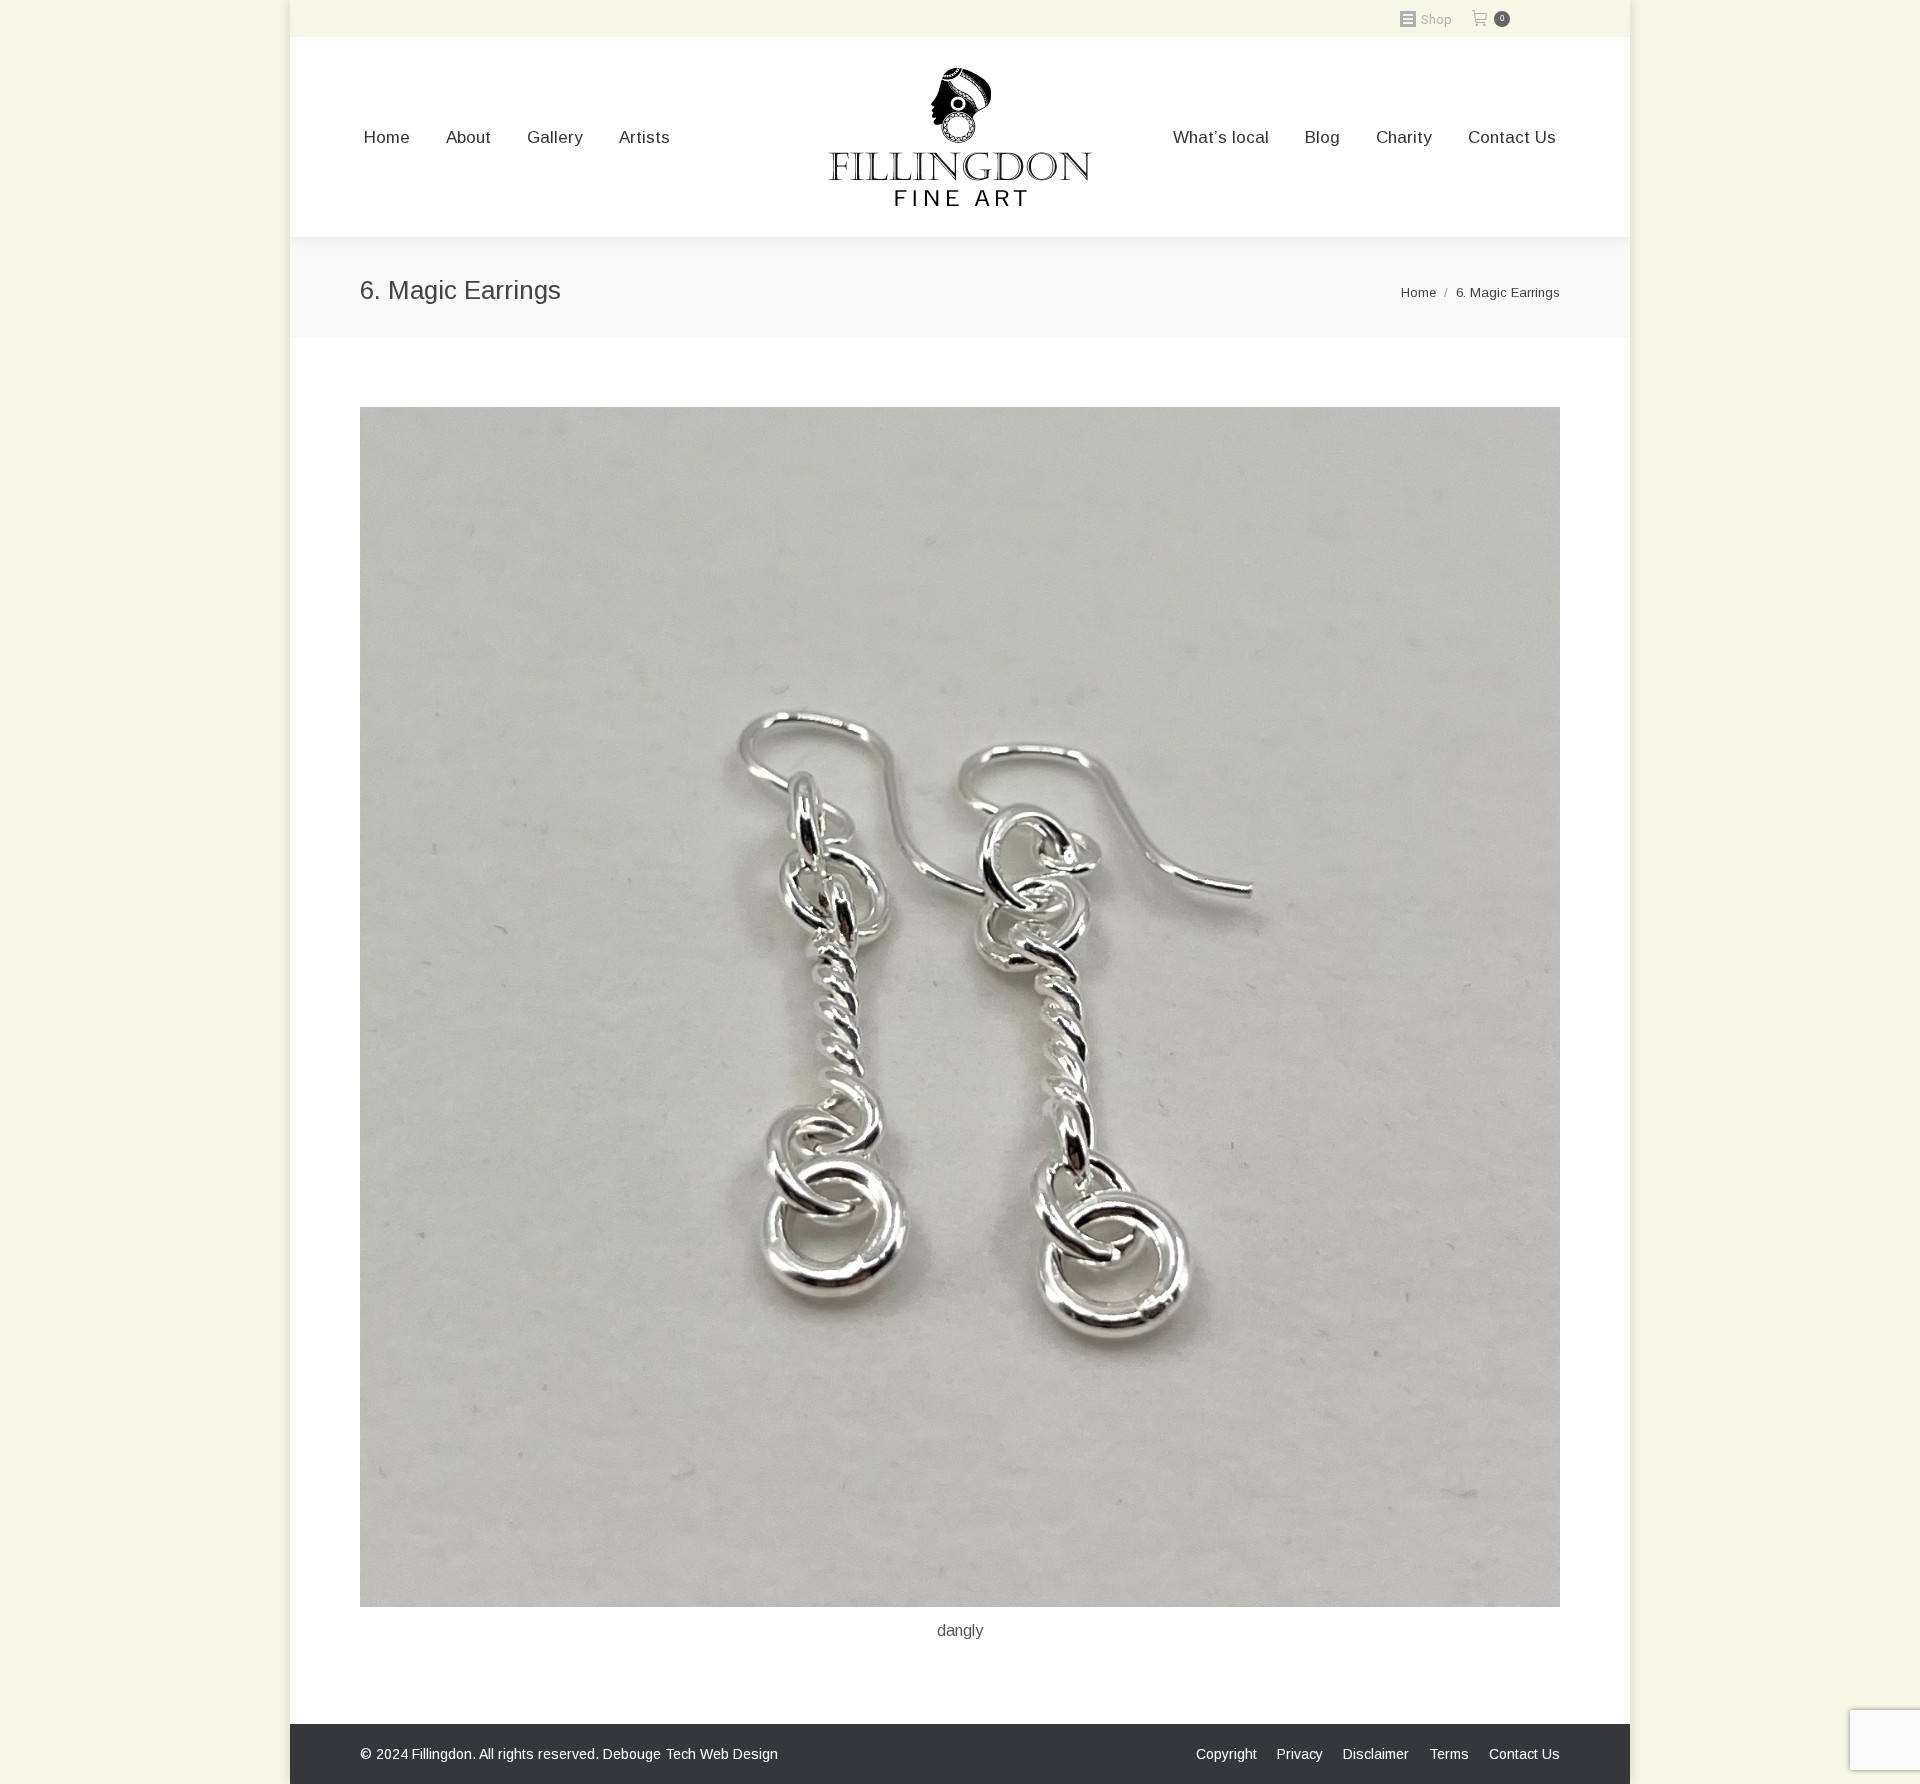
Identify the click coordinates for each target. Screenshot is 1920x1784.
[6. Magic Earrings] (960, 1007)
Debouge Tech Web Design (690, 1754)
